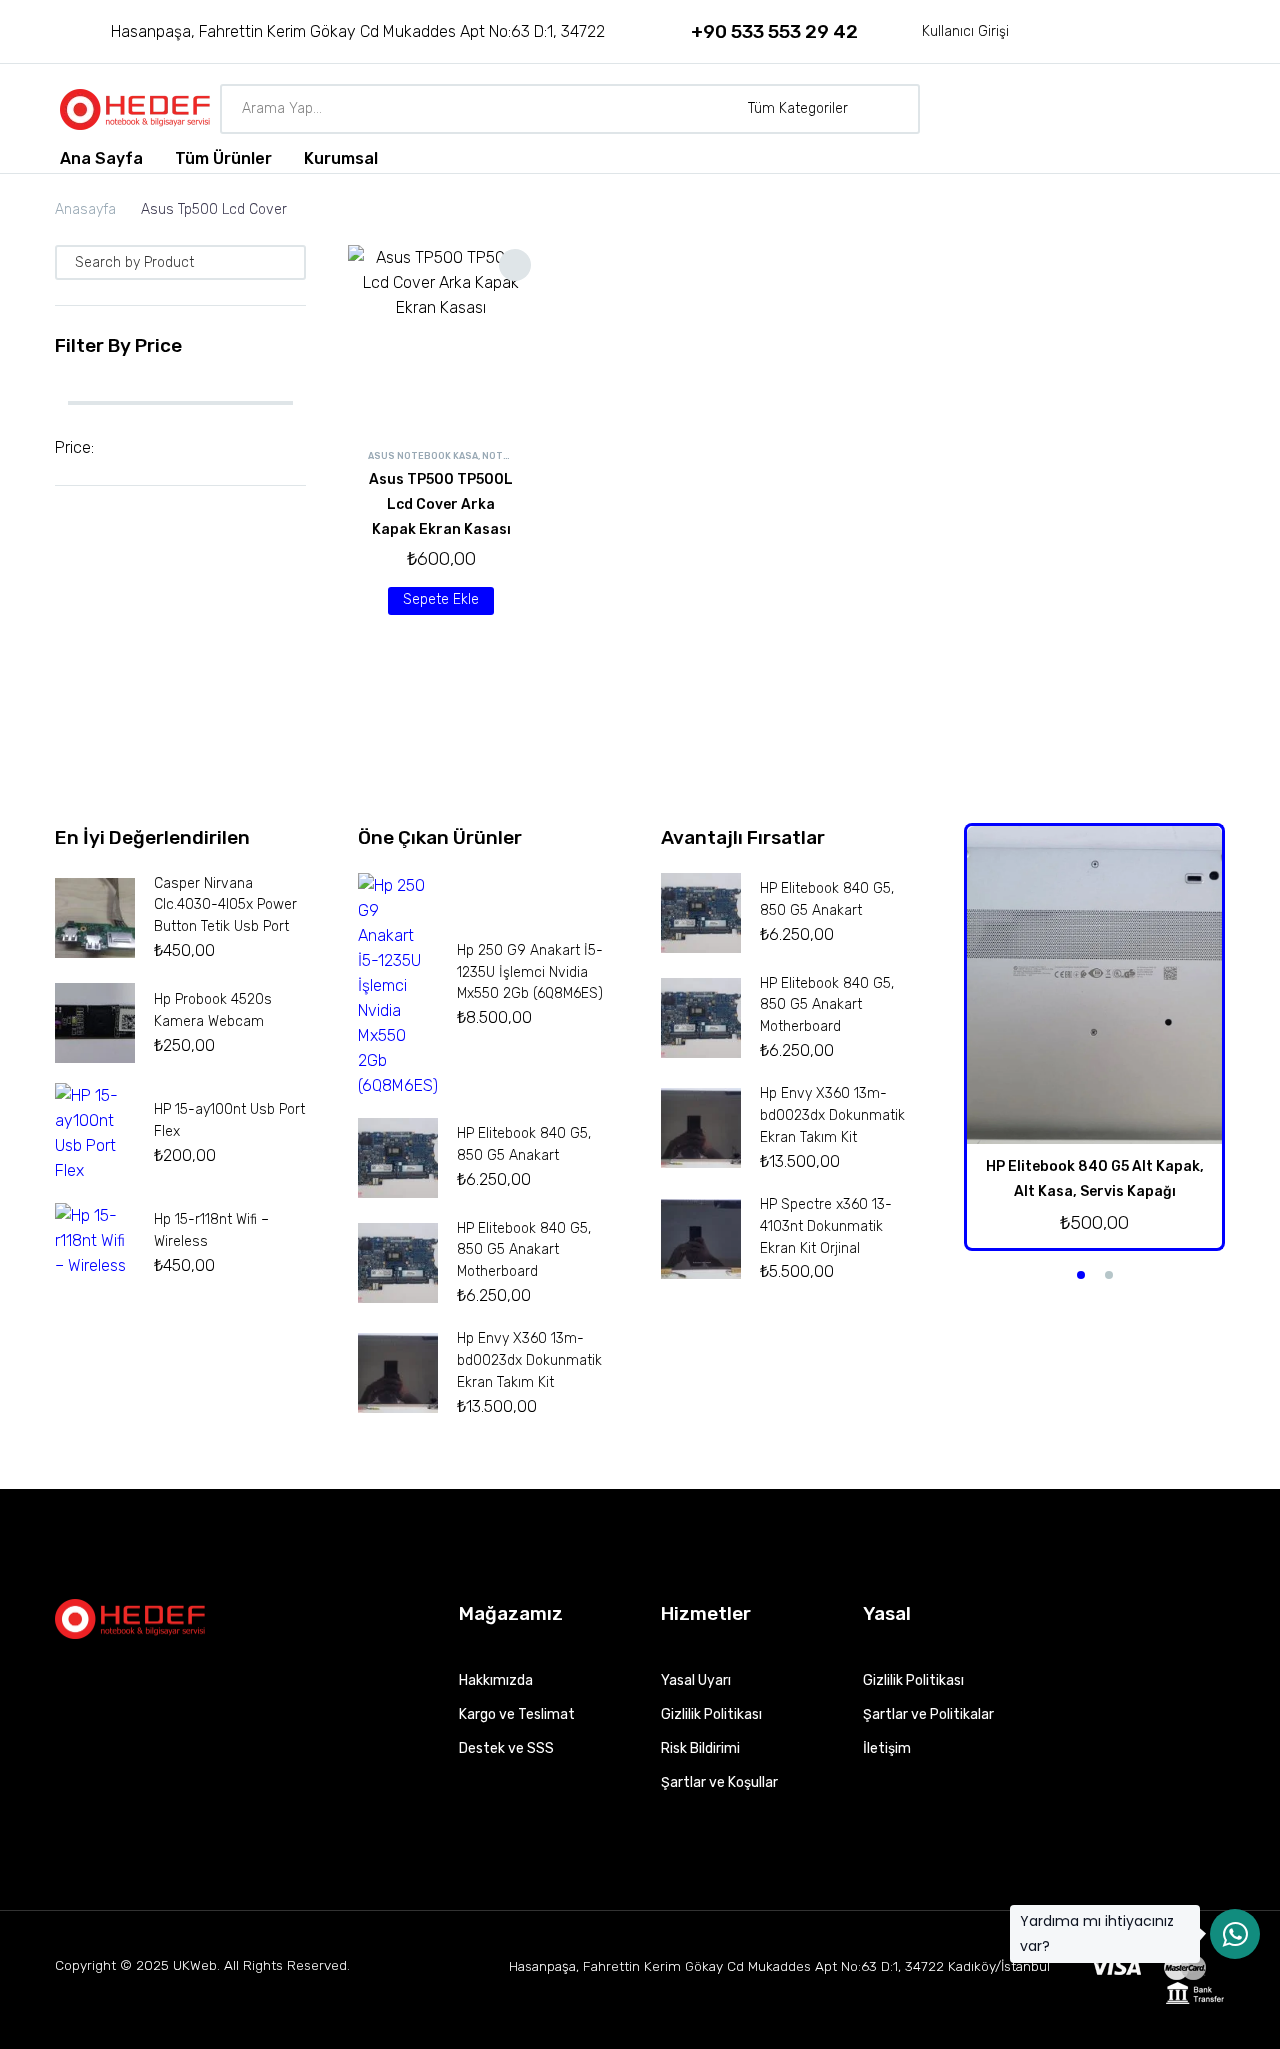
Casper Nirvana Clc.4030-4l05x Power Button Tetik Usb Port (225, 905)
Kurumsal (341, 158)
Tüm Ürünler (223, 158)
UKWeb (195, 1965)
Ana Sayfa (101, 158)
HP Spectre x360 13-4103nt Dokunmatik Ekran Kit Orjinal (826, 1226)
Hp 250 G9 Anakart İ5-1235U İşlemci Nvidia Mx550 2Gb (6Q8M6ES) (530, 972)
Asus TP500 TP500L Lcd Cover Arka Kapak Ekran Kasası (441, 504)
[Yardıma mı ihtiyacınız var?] (1235, 1934)
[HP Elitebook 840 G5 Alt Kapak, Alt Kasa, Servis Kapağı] (1094, 985)
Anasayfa (85, 209)
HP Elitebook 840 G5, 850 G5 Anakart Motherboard (524, 1250)
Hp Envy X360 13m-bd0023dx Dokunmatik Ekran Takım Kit (529, 1360)
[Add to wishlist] (515, 265)
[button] (286, 262)
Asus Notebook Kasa (423, 456)
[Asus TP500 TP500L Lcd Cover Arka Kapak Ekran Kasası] (442, 339)
